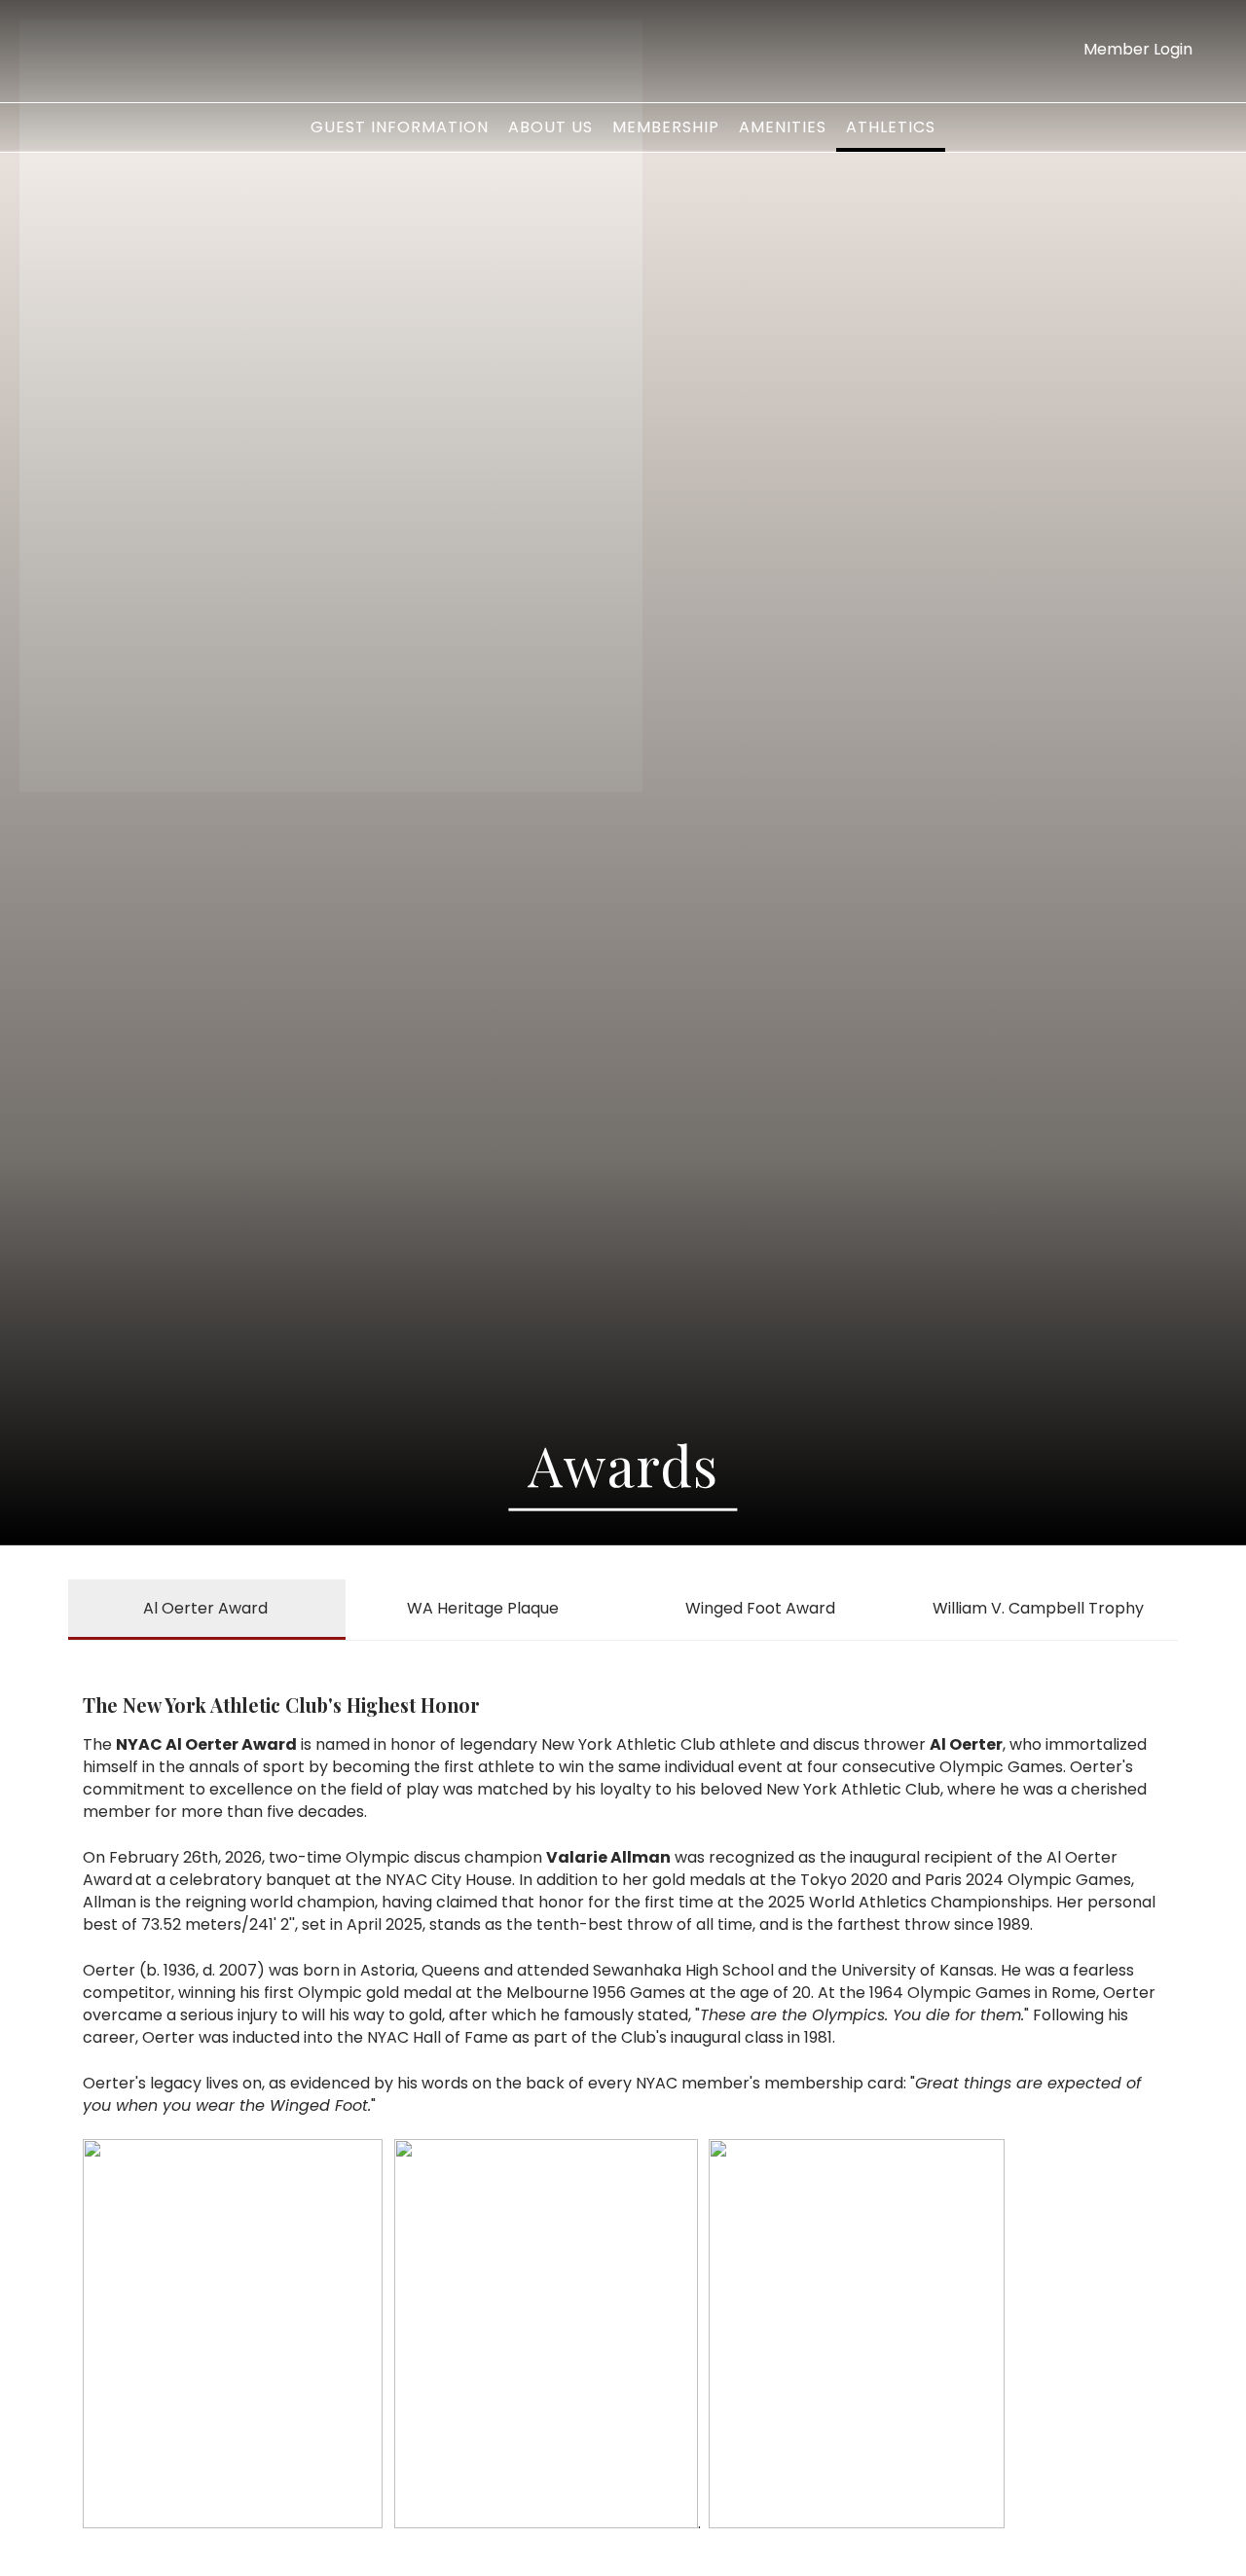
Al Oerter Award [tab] (205, 1608)
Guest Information (400, 127)
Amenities (783, 127)
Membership (666, 127)
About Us (550, 127)
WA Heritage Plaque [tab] (483, 1608)
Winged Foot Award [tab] (760, 1608)
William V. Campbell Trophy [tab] (1038, 1608)
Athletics (891, 127)
